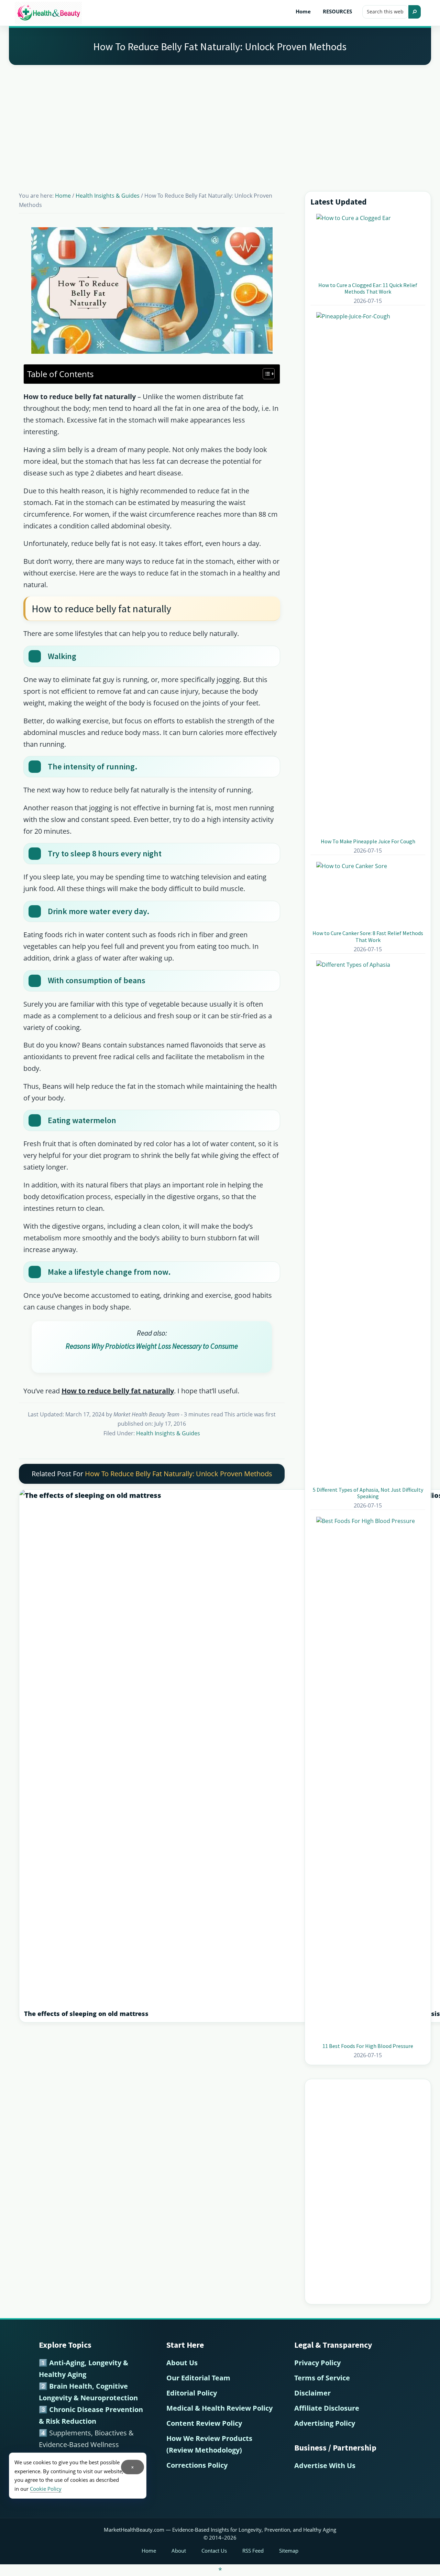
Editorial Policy (192, 2393)
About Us (182, 2363)
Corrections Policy (197, 2465)
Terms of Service (322, 2378)
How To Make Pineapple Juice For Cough (368, 841)
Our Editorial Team (198, 2378)
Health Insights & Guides (168, 1433)
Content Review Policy (204, 2423)
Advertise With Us (325, 2465)
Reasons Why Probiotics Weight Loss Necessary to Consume (152, 1346)
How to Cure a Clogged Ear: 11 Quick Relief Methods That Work (368, 288)
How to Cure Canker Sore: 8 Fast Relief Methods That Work (368, 936)
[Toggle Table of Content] (265, 374)
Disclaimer (312, 2393)
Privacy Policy (317, 2363)
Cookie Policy (46, 2489)
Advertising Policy (325, 2423)
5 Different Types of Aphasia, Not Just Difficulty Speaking (368, 1493)
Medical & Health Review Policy (219, 2408)
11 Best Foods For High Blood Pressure (368, 2046)
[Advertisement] (220, 120)
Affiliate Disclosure (327, 2408)
